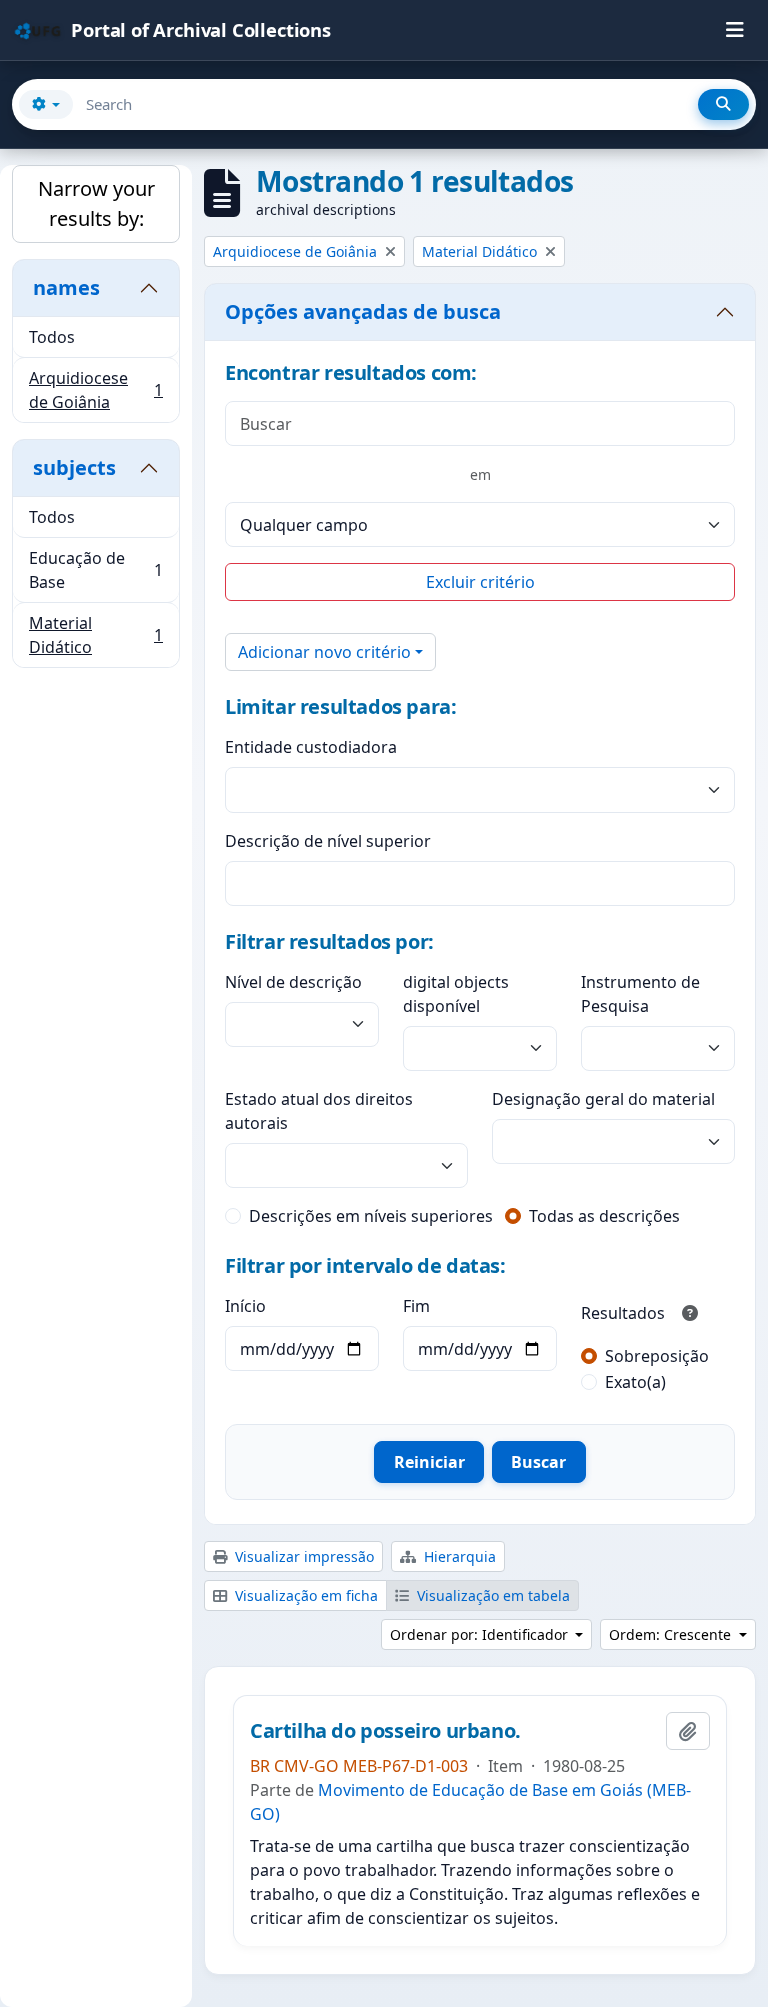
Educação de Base (95, 570)
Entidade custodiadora (311, 747)
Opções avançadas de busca (363, 311)
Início (245, 1306)
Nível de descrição (293, 982)
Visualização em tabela (491, 1595)
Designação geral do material (603, 1099)
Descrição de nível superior (328, 841)
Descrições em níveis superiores (371, 1216)
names (66, 287)
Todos (52, 337)
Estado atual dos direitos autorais (319, 1111)
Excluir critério (480, 582)
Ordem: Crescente (672, 1634)
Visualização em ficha (304, 1595)
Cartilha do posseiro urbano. (385, 1731)
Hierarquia (458, 1556)
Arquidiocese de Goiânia (95, 390)
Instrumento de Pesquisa (640, 994)
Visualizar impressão (302, 1556)
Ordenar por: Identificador (481, 1634)
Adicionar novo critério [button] (324, 652)
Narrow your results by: (96, 203)
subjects (74, 467)
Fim (416, 1306)
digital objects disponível (456, 994)
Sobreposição (657, 1356)
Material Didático (95, 635)
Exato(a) (635, 1382)
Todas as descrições (604, 1216)
